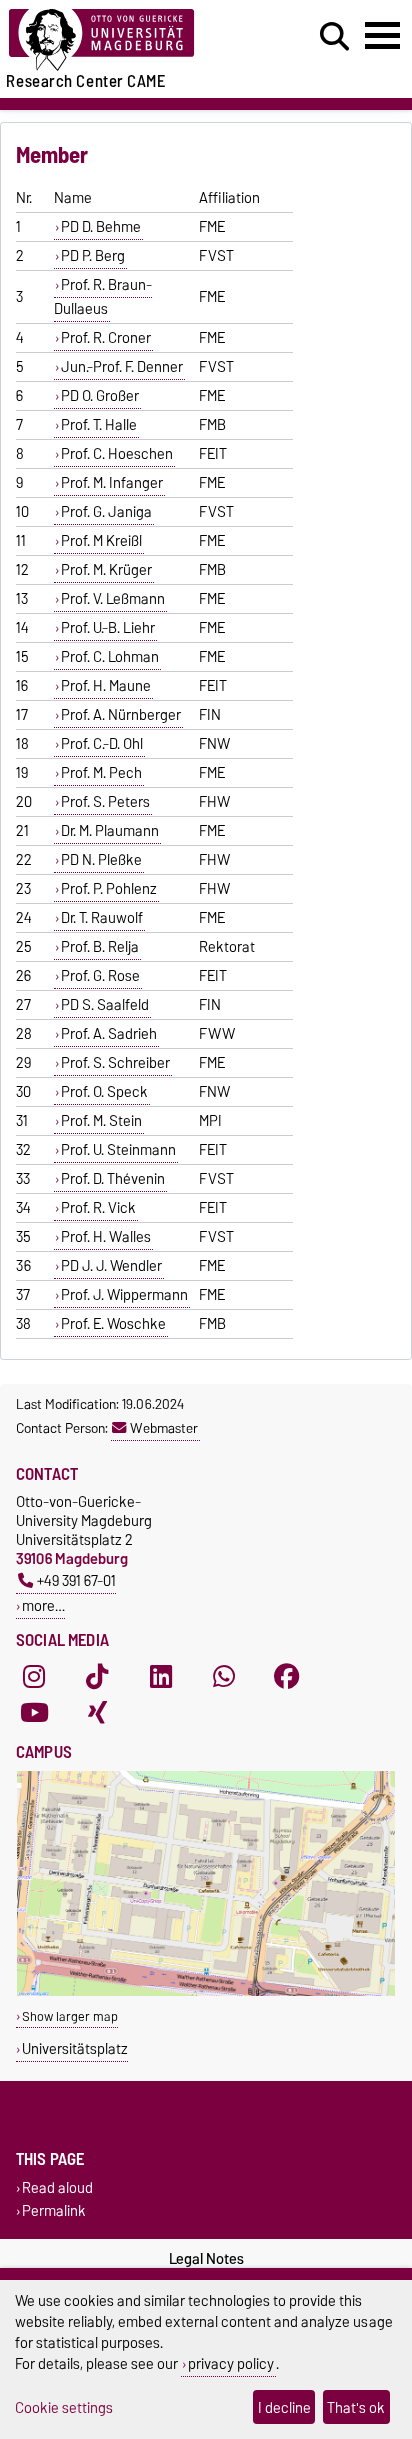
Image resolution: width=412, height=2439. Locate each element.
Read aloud (57, 2188)
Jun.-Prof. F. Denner (122, 367)
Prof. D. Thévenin (113, 1179)
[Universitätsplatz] (206, 1991)
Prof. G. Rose (100, 976)
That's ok (356, 2407)
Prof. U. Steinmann (118, 1150)
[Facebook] (287, 1676)
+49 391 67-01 (76, 1580)
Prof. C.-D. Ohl (102, 744)
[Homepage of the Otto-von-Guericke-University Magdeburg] (127, 40)
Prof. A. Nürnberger (121, 715)
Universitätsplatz (75, 2048)
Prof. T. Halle (99, 425)
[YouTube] (34, 1712)
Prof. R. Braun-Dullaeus (103, 297)
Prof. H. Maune (106, 686)
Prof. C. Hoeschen (117, 454)
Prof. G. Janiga (106, 512)
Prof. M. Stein (101, 1121)
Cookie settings (64, 2407)
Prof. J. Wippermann (124, 1295)
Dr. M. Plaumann (110, 831)
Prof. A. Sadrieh (109, 1034)
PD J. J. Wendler (111, 1266)
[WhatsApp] (224, 1676)
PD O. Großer (100, 396)
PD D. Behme (101, 227)
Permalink (54, 2211)
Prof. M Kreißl (101, 541)
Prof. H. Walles (106, 1237)
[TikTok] (97, 1676)
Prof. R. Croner (106, 338)
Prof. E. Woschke (113, 1324)
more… (43, 1605)
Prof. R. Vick (98, 1208)
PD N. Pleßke (101, 860)
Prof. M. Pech (101, 773)
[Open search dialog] (334, 37)
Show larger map (70, 2016)
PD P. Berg (93, 256)
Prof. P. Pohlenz (109, 889)
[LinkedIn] (161, 1676)
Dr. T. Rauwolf (102, 918)
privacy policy (231, 2363)
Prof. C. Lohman (110, 657)
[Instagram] (34, 1676)
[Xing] (97, 1712)
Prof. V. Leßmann (113, 599)
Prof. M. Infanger (112, 483)
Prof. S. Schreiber (115, 1063)
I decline (284, 2407)
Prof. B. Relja (100, 947)
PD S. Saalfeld (105, 1005)
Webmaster (164, 1428)
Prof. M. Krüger (106, 570)
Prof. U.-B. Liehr (108, 628)
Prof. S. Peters (105, 802)
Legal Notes (206, 2259)
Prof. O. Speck (104, 1092)
